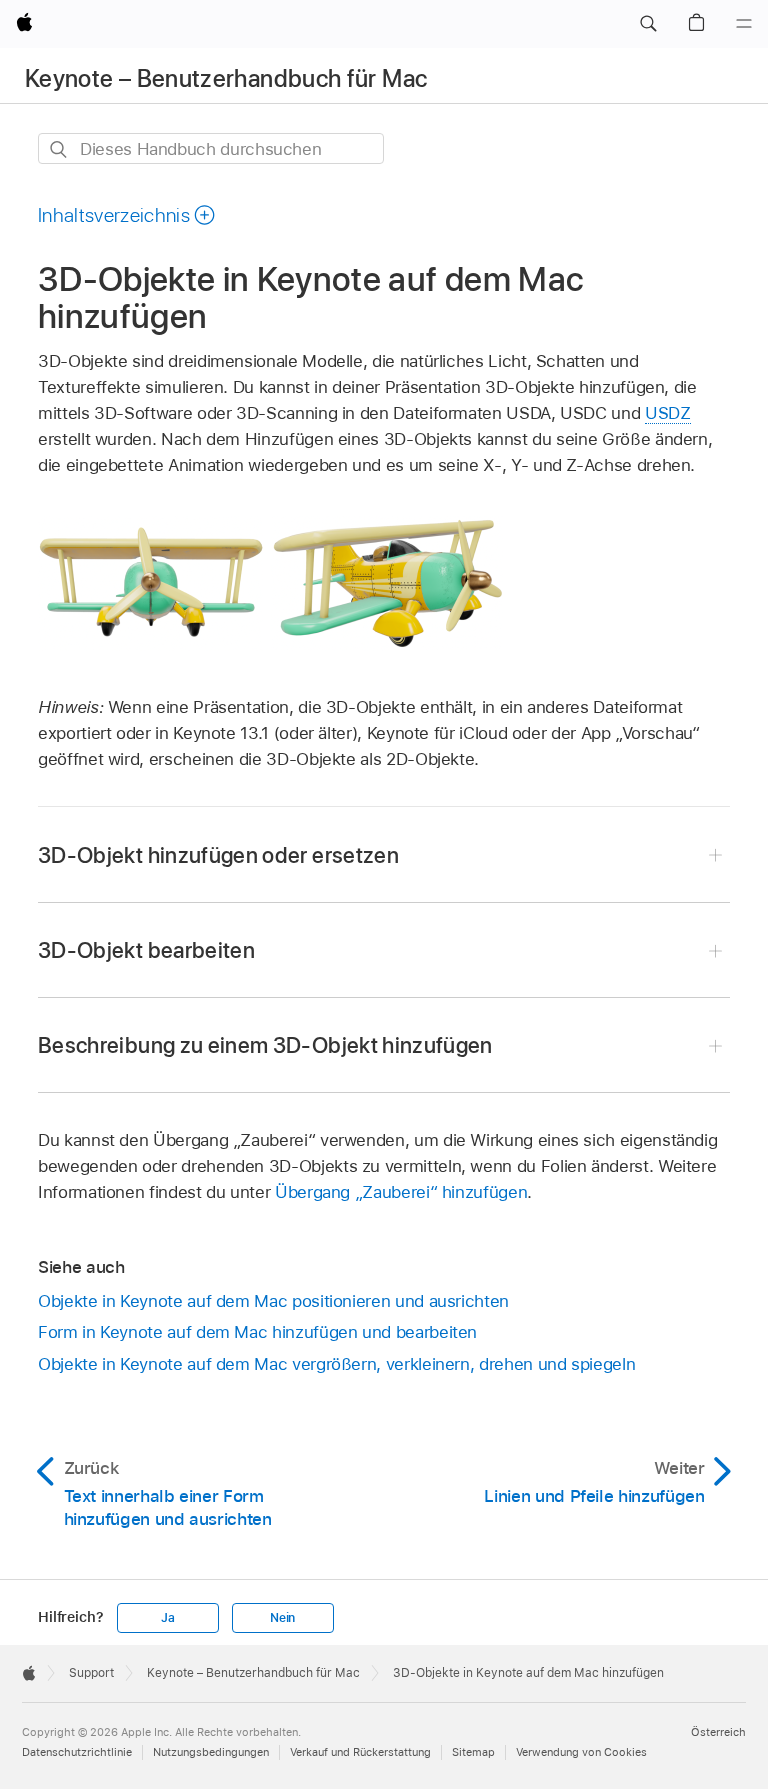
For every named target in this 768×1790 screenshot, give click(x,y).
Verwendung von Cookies (581, 1752)
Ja (168, 1618)
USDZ (668, 413)
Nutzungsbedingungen (211, 1752)
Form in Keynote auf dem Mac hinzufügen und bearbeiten (257, 1332)
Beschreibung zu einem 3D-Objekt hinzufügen (265, 1045)
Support (91, 1673)
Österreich (718, 1732)
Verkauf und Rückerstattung (360, 1752)
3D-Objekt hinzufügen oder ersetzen (218, 855)
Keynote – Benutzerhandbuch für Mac (226, 78)
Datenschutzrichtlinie (77, 1752)
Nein (282, 1618)
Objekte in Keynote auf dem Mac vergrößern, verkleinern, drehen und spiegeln (336, 1364)
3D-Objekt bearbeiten (146, 950)
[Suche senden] (59, 149)
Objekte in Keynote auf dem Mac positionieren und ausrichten (273, 1301)
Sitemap (473, 1752)
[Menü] (744, 24)
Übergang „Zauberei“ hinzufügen (401, 1192)
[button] (648, 24)
